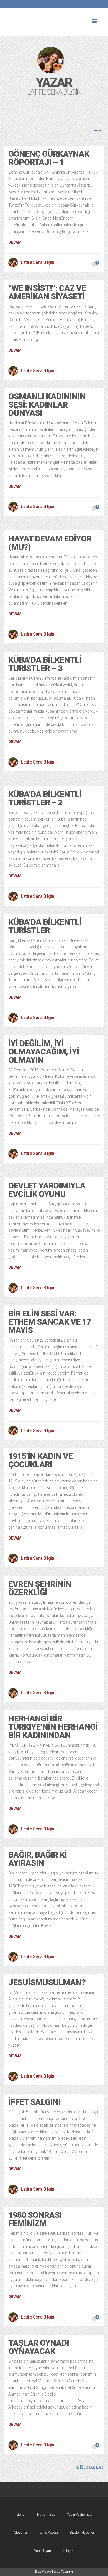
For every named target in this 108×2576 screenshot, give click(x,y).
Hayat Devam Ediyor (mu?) (50, 543)
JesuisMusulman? (47, 1982)
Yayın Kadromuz (79, 2514)
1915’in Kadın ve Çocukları (40, 1460)
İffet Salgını (34, 2102)
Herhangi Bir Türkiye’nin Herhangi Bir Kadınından (53, 1727)
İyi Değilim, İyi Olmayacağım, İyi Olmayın (44, 1052)
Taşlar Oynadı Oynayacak (39, 2347)
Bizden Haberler (82, 2532)
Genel (21, 2514)
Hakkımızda (46, 2514)
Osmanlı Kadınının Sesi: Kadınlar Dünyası (47, 405)
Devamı (16, 242)
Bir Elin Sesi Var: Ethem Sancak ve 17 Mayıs (50, 1322)
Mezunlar (21, 2532)
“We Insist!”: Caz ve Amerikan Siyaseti (47, 292)
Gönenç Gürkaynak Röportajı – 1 (49, 158)
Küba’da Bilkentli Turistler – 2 (45, 798)
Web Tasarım (63, 2572)
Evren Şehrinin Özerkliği (40, 1588)
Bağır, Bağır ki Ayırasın (38, 1859)
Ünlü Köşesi (49, 2532)
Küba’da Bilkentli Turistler (45, 926)
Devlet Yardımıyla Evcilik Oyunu (47, 1190)
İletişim (68, 2551)
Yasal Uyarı (43, 2551)
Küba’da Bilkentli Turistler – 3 (45, 664)
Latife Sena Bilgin (37, 262)
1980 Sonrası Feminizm (35, 2219)
